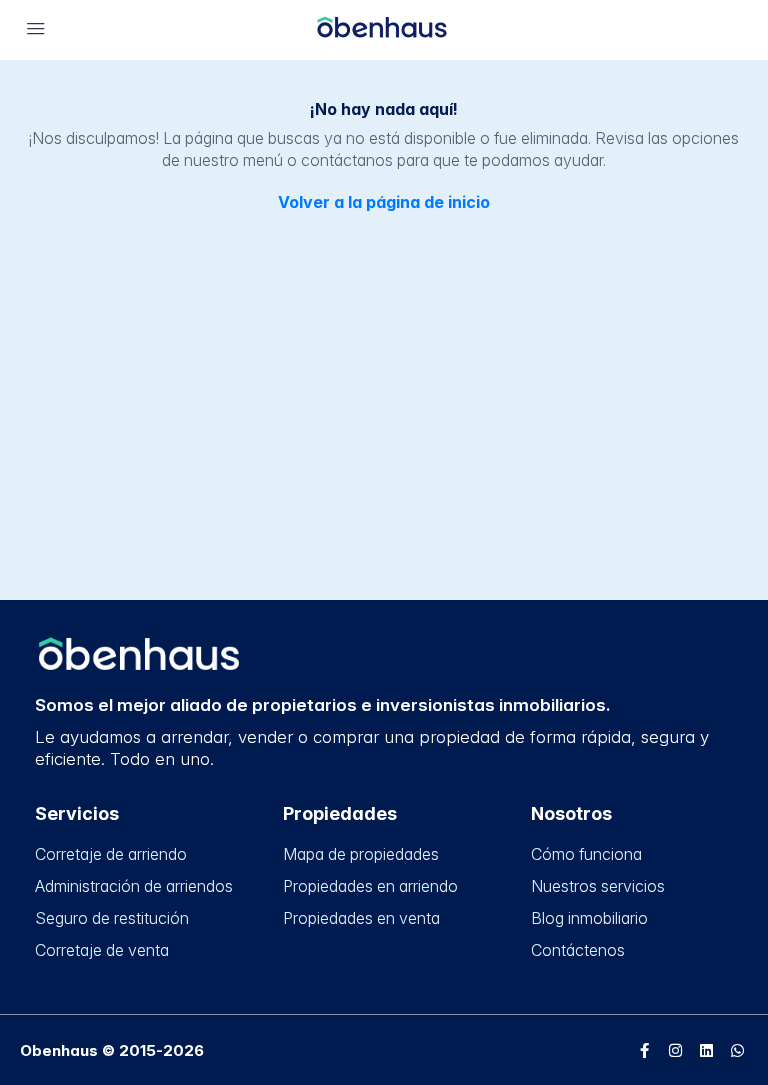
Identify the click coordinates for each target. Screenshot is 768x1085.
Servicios (77, 813)
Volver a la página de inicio (384, 202)
